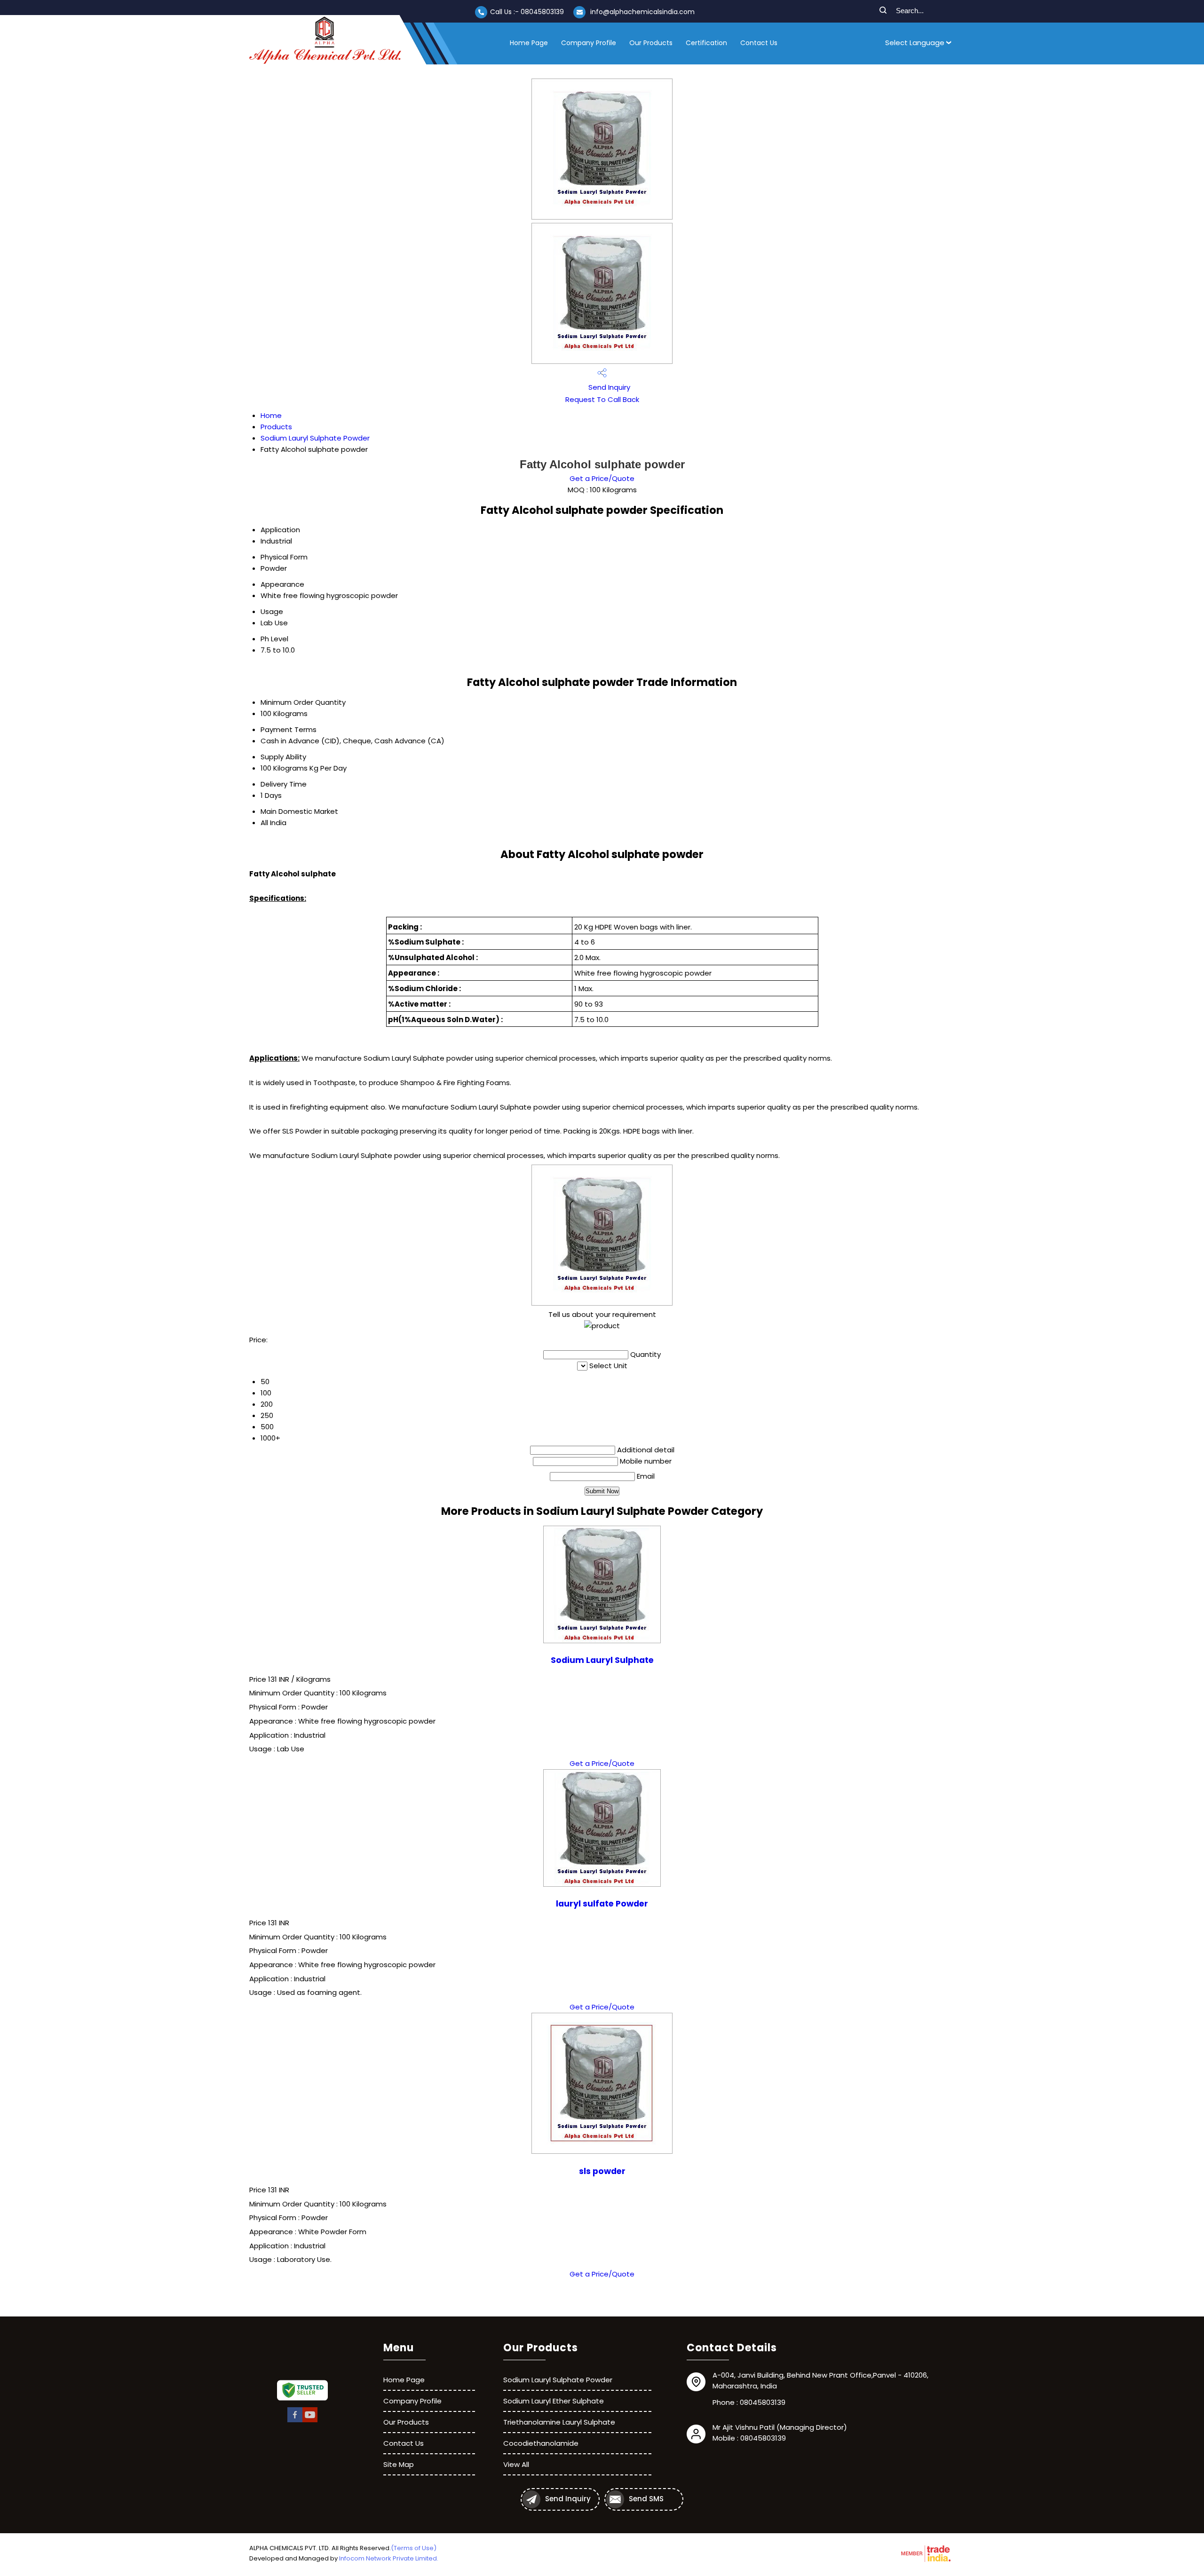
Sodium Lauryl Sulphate (602, 1660)
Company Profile (589, 43)
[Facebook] (295, 2421)
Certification (706, 43)
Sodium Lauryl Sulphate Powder (315, 438)
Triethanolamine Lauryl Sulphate (559, 2422)
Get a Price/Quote (602, 478)
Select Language (915, 43)
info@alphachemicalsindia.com (642, 12)
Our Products (651, 43)
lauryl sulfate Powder (602, 1904)
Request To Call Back (602, 399)
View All (516, 2464)
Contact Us (759, 43)
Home (271, 415)
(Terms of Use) (414, 2548)
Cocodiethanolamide (541, 2443)
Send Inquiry (608, 387)
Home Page (529, 43)
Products (276, 427)
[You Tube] (310, 2421)
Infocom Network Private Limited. (389, 2558)
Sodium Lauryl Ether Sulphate (554, 2401)
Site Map (399, 2464)
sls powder (602, 2171)
